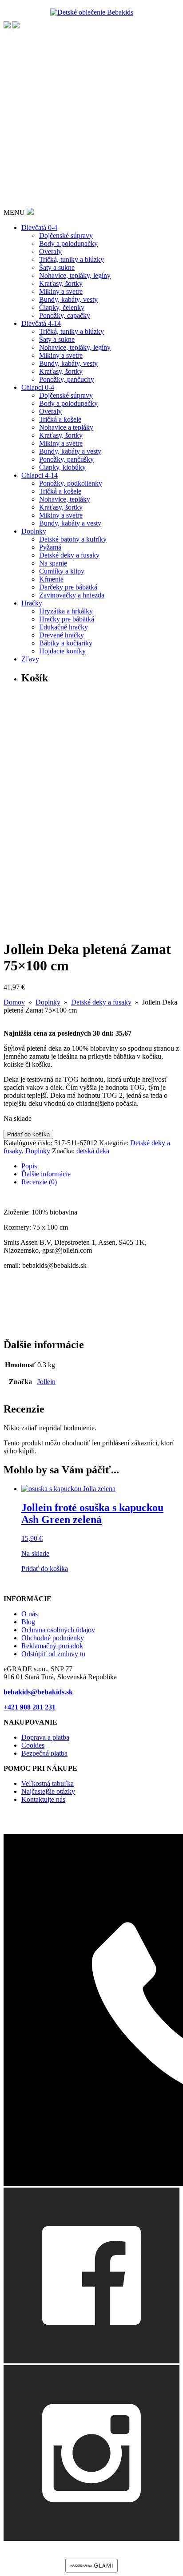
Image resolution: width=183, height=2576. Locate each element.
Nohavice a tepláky (66, 427)
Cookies (33, 1745)
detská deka (93, 1151)
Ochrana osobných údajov (58, 1630)
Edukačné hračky (64, 627)
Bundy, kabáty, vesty (68, 299)
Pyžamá (50, 547)
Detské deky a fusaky (69, 555)
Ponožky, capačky (65, 315)
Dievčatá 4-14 (41, 323)
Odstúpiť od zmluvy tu (53, 1654)
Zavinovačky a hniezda (72, 595)
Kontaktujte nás (43, 1799)
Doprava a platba (45, 1737)
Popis (29, 1166)
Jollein (46, 1382)
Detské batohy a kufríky (73, 539)
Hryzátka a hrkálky (66, 611)
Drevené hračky (62, 635)
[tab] (100, 1166)
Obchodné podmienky (53, 1638)
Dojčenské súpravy (66, 235)
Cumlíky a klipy (62, 571)
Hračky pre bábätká (67, 619)
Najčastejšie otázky (48, 1791)
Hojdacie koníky (62, 651)
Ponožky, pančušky (66, 459)
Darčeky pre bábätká (68, 587)
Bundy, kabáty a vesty (70, 451)
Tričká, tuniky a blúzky (72, 259)
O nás (30, 1614)
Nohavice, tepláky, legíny (75, 275)
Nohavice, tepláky (65, 499)
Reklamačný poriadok (52, 1646)
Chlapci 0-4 (38, 387)
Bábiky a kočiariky (66, 643)
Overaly (50, 251)
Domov (14, 1002)
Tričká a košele (60, 419)
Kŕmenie (51, 579)
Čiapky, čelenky (62, 307)
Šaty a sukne (57, 267)
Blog (28, 1622)
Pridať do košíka (28, 1134)
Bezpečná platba (44, 1753)
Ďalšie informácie (46, 1174)
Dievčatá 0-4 (39, 228)
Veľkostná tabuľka (48, 1783)
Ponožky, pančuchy (67, 379)
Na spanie (53, 563)
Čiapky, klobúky (62, 467)
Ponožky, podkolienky (71, 483)
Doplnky (34, 531)
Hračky (32, 603)
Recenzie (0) (39, 1182)
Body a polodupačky (68, 243)
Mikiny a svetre (61, 291)
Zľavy (30, 659)
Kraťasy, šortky (61, 283)
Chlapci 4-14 (40, 475)
